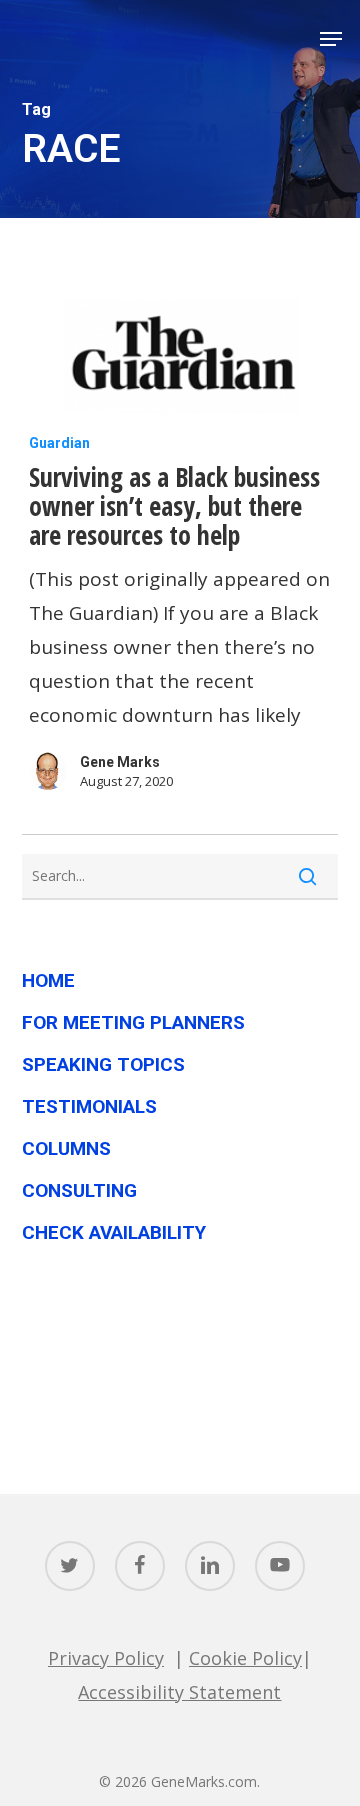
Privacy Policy (106, 1658)
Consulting (79, 1190)
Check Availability (114, 1232)
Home (48, 980)
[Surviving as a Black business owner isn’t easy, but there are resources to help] (180, 361)
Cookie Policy (245, 1658)
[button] (331, 39)
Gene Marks (120, 762)
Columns (66, 1148)
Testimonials (89, 1106)
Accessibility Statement (179, 1692)
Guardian (59, 443)
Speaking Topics (103, 1064)
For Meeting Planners (133, 1022)
